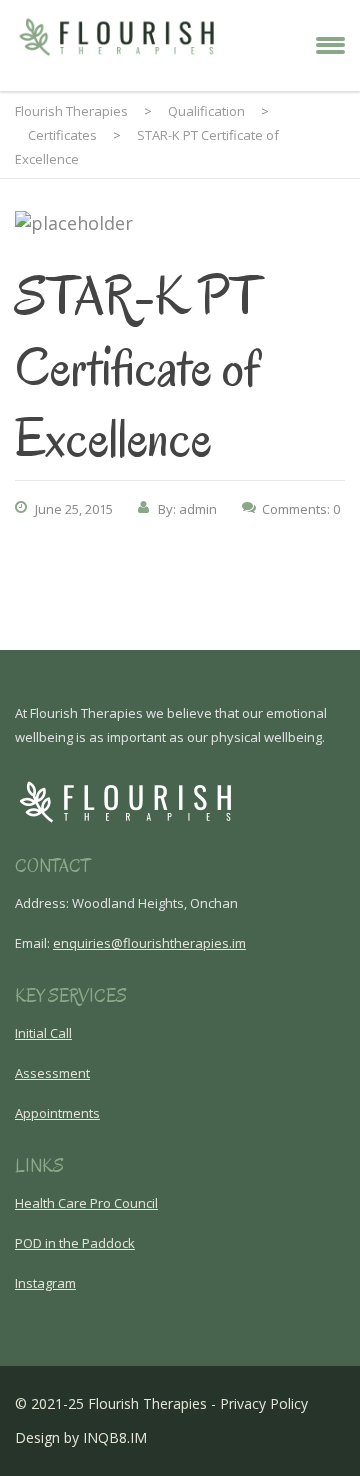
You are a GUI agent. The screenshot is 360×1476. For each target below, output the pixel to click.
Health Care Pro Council (86, 1203)
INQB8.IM (115, 1437)
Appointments (57, 1113)
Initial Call (43, 1033)
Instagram (45, 1283)
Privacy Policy (264, 1403)
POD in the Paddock (75, 1243)
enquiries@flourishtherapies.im (149, 943)
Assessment (52, 1073)
